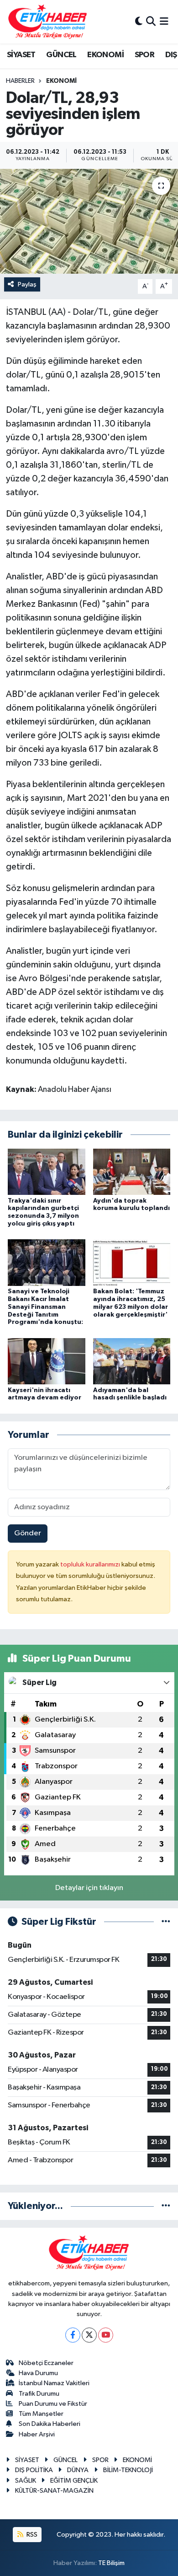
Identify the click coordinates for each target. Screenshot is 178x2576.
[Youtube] (106, 2335)
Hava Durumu (38, 2373)
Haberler (20, 81)
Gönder (28, 1533)
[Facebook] (73, 2335)
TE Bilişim (111, 2563)
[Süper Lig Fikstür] (166, 1922)
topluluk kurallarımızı (91, 1564)
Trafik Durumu (39, 2394)
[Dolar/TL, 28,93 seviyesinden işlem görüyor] (89, 221)
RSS (31, 2535)
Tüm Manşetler (41, 2414)
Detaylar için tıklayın (89, 1888)
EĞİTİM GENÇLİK (74, 2481)
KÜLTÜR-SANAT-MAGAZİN (54, 2491)
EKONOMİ (105, 55)
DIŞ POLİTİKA (34, 2470)
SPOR (145, 55)
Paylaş (27, 284)
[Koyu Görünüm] (139, 22)
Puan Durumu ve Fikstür (53, 2404)
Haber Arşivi (37, 2434)
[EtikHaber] (48, 22)
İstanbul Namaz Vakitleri (54, 2383)
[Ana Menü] (164, 22)
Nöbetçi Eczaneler (46, 2363)
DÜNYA (78, 2470)
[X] (89, 2335)
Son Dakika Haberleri (50, 2424)
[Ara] (151, 22)
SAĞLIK (26, 2481)
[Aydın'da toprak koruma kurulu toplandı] (132, 1171)
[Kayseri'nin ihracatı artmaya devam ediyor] (47, 1361)
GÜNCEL (61, 55)
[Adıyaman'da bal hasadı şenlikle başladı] (132, 1361)
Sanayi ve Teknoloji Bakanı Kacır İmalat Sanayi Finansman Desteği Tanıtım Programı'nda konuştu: (45, 1307)
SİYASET (21, 55)
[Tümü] (166, 2206)
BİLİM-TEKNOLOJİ (128, 2470)
